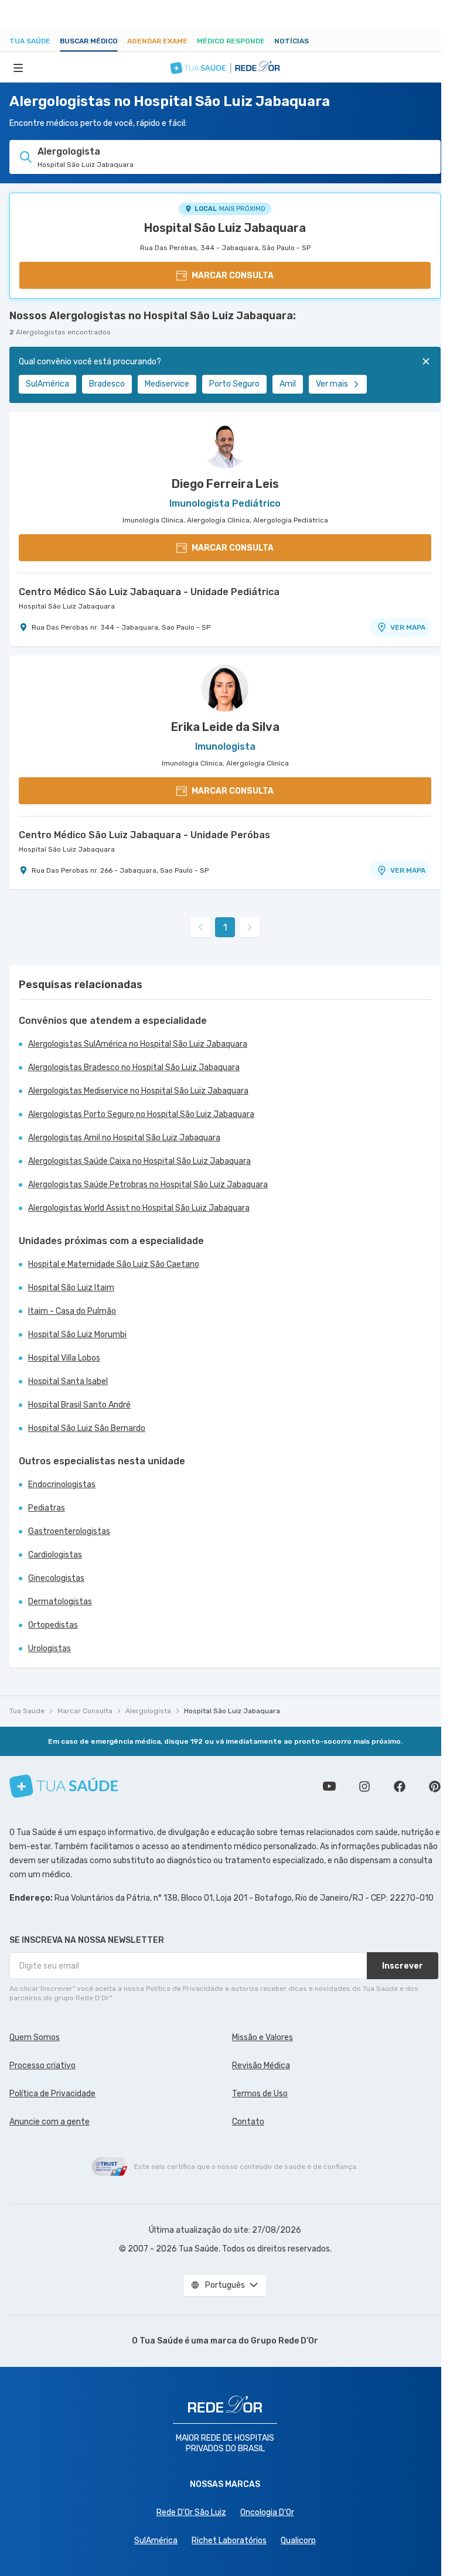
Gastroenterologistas (69, 1531)
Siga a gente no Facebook (400, 1786)
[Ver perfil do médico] (225, 445)
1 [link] (225, 927)
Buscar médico (89, 41)
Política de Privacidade (52, 2094)
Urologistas (50, 1649)
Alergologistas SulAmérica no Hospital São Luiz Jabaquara (138, 1044)
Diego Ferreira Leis (225, 484)
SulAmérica (47, 384)
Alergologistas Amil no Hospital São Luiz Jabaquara (124, 1138)
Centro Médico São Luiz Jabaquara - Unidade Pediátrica (149, 592)
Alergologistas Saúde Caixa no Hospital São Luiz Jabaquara (139, 1161)
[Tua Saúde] (64, 1786)
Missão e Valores (262, 2037)
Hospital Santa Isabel (68, 1381)
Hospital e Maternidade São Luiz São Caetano (114, 1264)
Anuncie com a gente (50, 2122)
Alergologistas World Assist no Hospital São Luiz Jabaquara (139, 1208)
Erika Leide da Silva (225, 727)
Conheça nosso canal (329, 1786)
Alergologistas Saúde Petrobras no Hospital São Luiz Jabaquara (148, 1185)
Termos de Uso (260, 2094)
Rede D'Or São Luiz (191, 2512)
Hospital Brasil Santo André (79, 1405)
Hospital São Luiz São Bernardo (87, 1428)
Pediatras (47, 1508)
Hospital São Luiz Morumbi (77, 1335)
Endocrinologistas (62, 1485)
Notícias (292, 41)
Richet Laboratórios (229, 2541)
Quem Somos (35, 2037)
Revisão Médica (261, 2066)
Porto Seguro (234, 384)
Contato (248, 2122)
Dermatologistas (60, 1602)
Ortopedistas (53, 1625)
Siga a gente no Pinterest (435, 1786)
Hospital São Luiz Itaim (71, 1288)
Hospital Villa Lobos (64, 1358)
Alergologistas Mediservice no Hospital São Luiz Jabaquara (138, 1091)
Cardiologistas (55, 1555)
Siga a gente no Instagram (364, 1786)
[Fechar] (426, 361)
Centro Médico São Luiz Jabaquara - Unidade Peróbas (144, 835)
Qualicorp (298, 2541)
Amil (288, 384)
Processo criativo (42, 2066)
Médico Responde (231, 41)
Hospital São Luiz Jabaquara (225, 228)
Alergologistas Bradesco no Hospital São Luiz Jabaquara (134, 1067)
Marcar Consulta (85, 1711)
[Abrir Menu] (18, 67)
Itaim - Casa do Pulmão (72, 1311)
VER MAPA (408, 627)
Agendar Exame (157, 41)
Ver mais (332, 384)
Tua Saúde (30, 41)
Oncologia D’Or (267, 2512)
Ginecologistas (56, 1578)
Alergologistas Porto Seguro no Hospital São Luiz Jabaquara (141, 1114)
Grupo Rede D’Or (284, 2341)
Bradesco (107, 384)
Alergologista (148, 1711)
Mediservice (167, 384)
